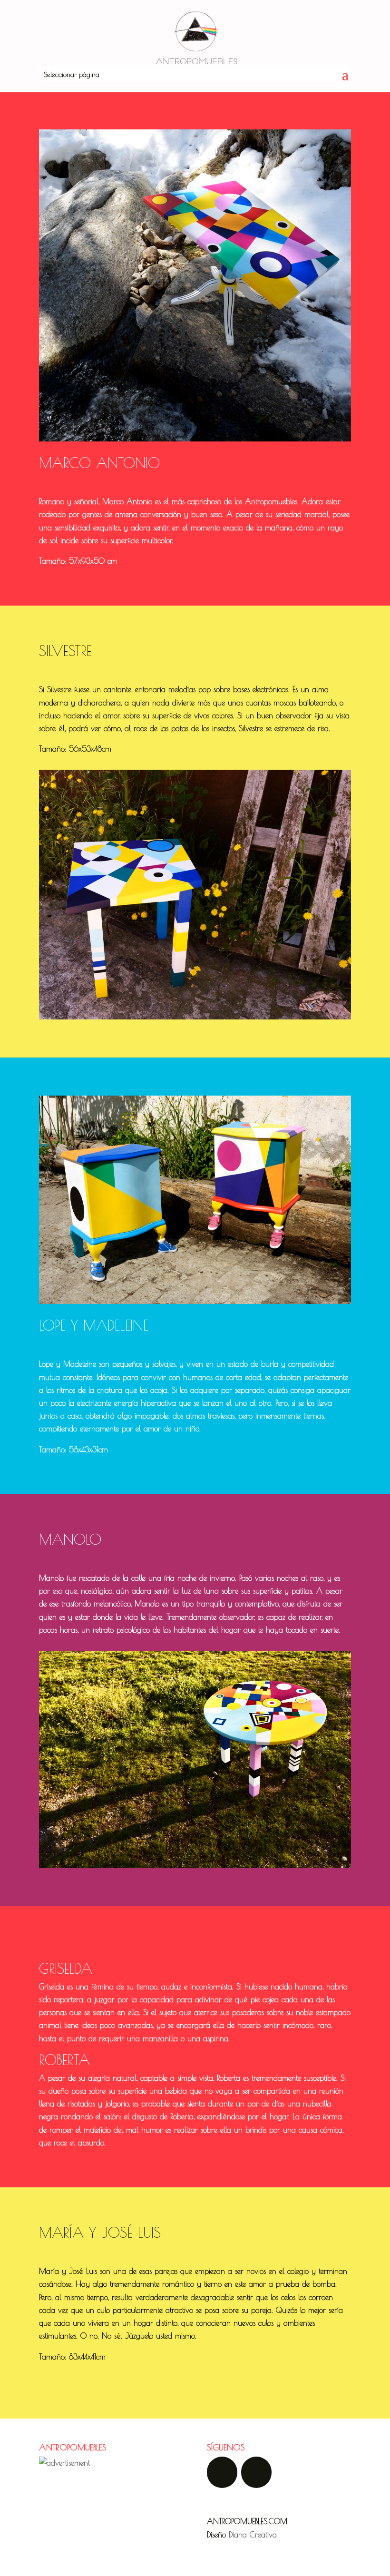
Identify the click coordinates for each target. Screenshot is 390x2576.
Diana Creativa (253, 2535)
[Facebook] (222, 2472)
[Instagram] (256, 2472)
